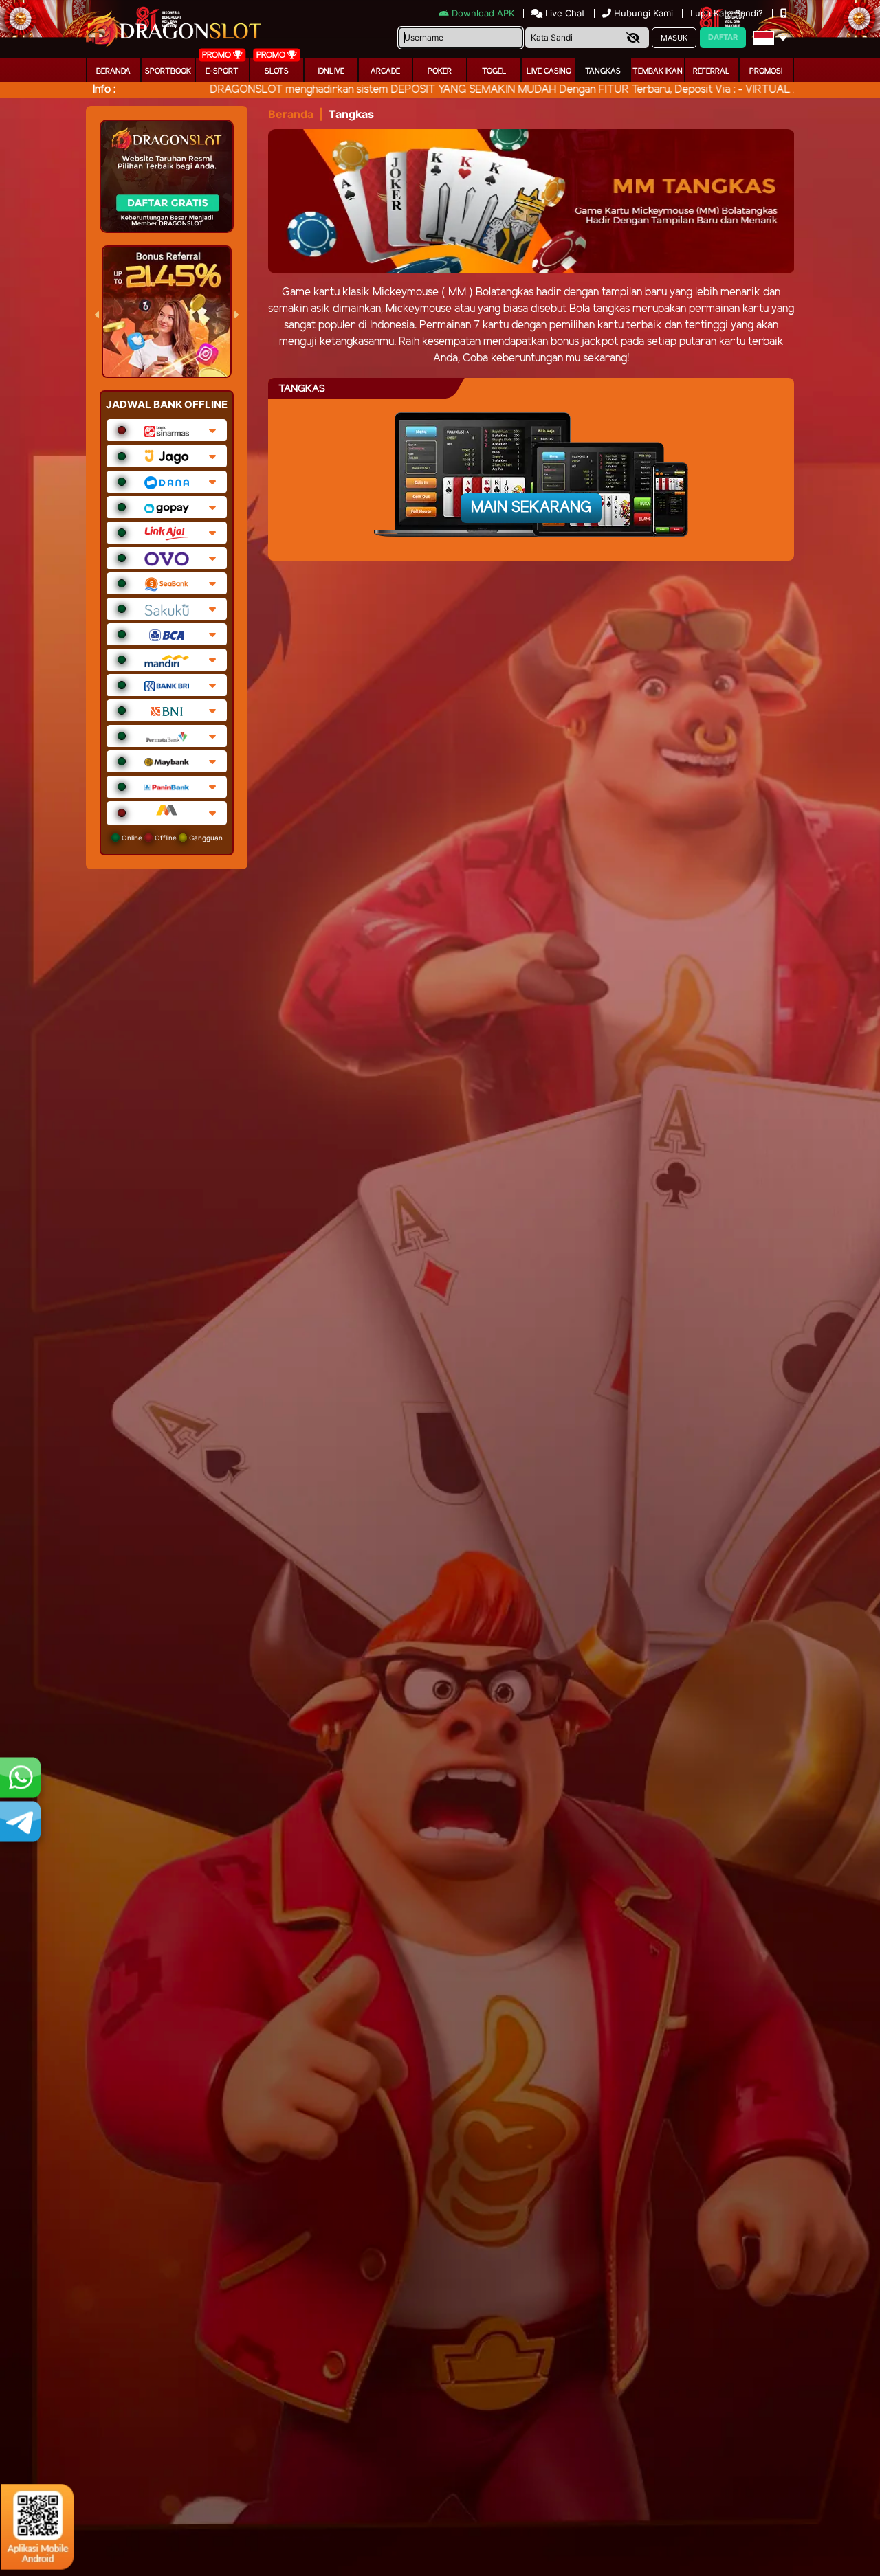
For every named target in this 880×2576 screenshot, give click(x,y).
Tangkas (603, 71)
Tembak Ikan (658, 71)
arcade (385, 71)
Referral (712, 71)
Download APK (483, 13)
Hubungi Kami (643, 13)
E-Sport (222, 71)
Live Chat (564, 13)
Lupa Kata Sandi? (728, 13)
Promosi (766, 71)
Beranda (113, 71)
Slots (277, 71)
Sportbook (168, 71)
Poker (440, 71)
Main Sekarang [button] (531, 508)
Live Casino (549, 71)
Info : (104, 90)
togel (494, 71)
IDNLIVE (331, 71)
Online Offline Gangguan (171, 838)
